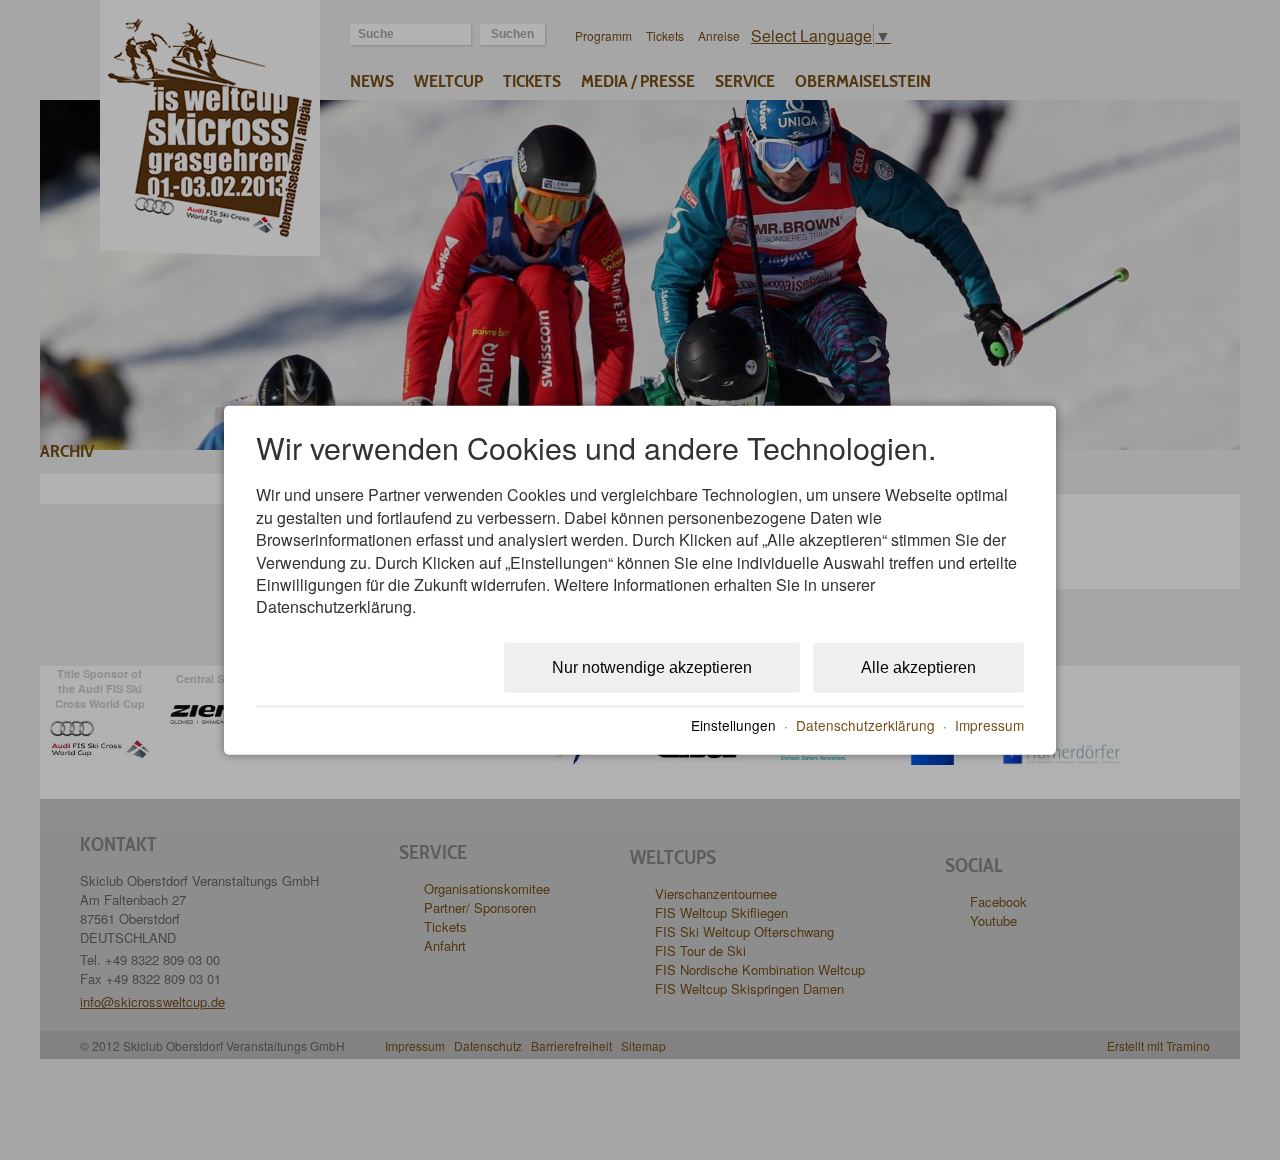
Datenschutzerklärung (865, 725)
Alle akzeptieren (918, 666)
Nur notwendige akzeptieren (652, 666)
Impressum (989, 725)
